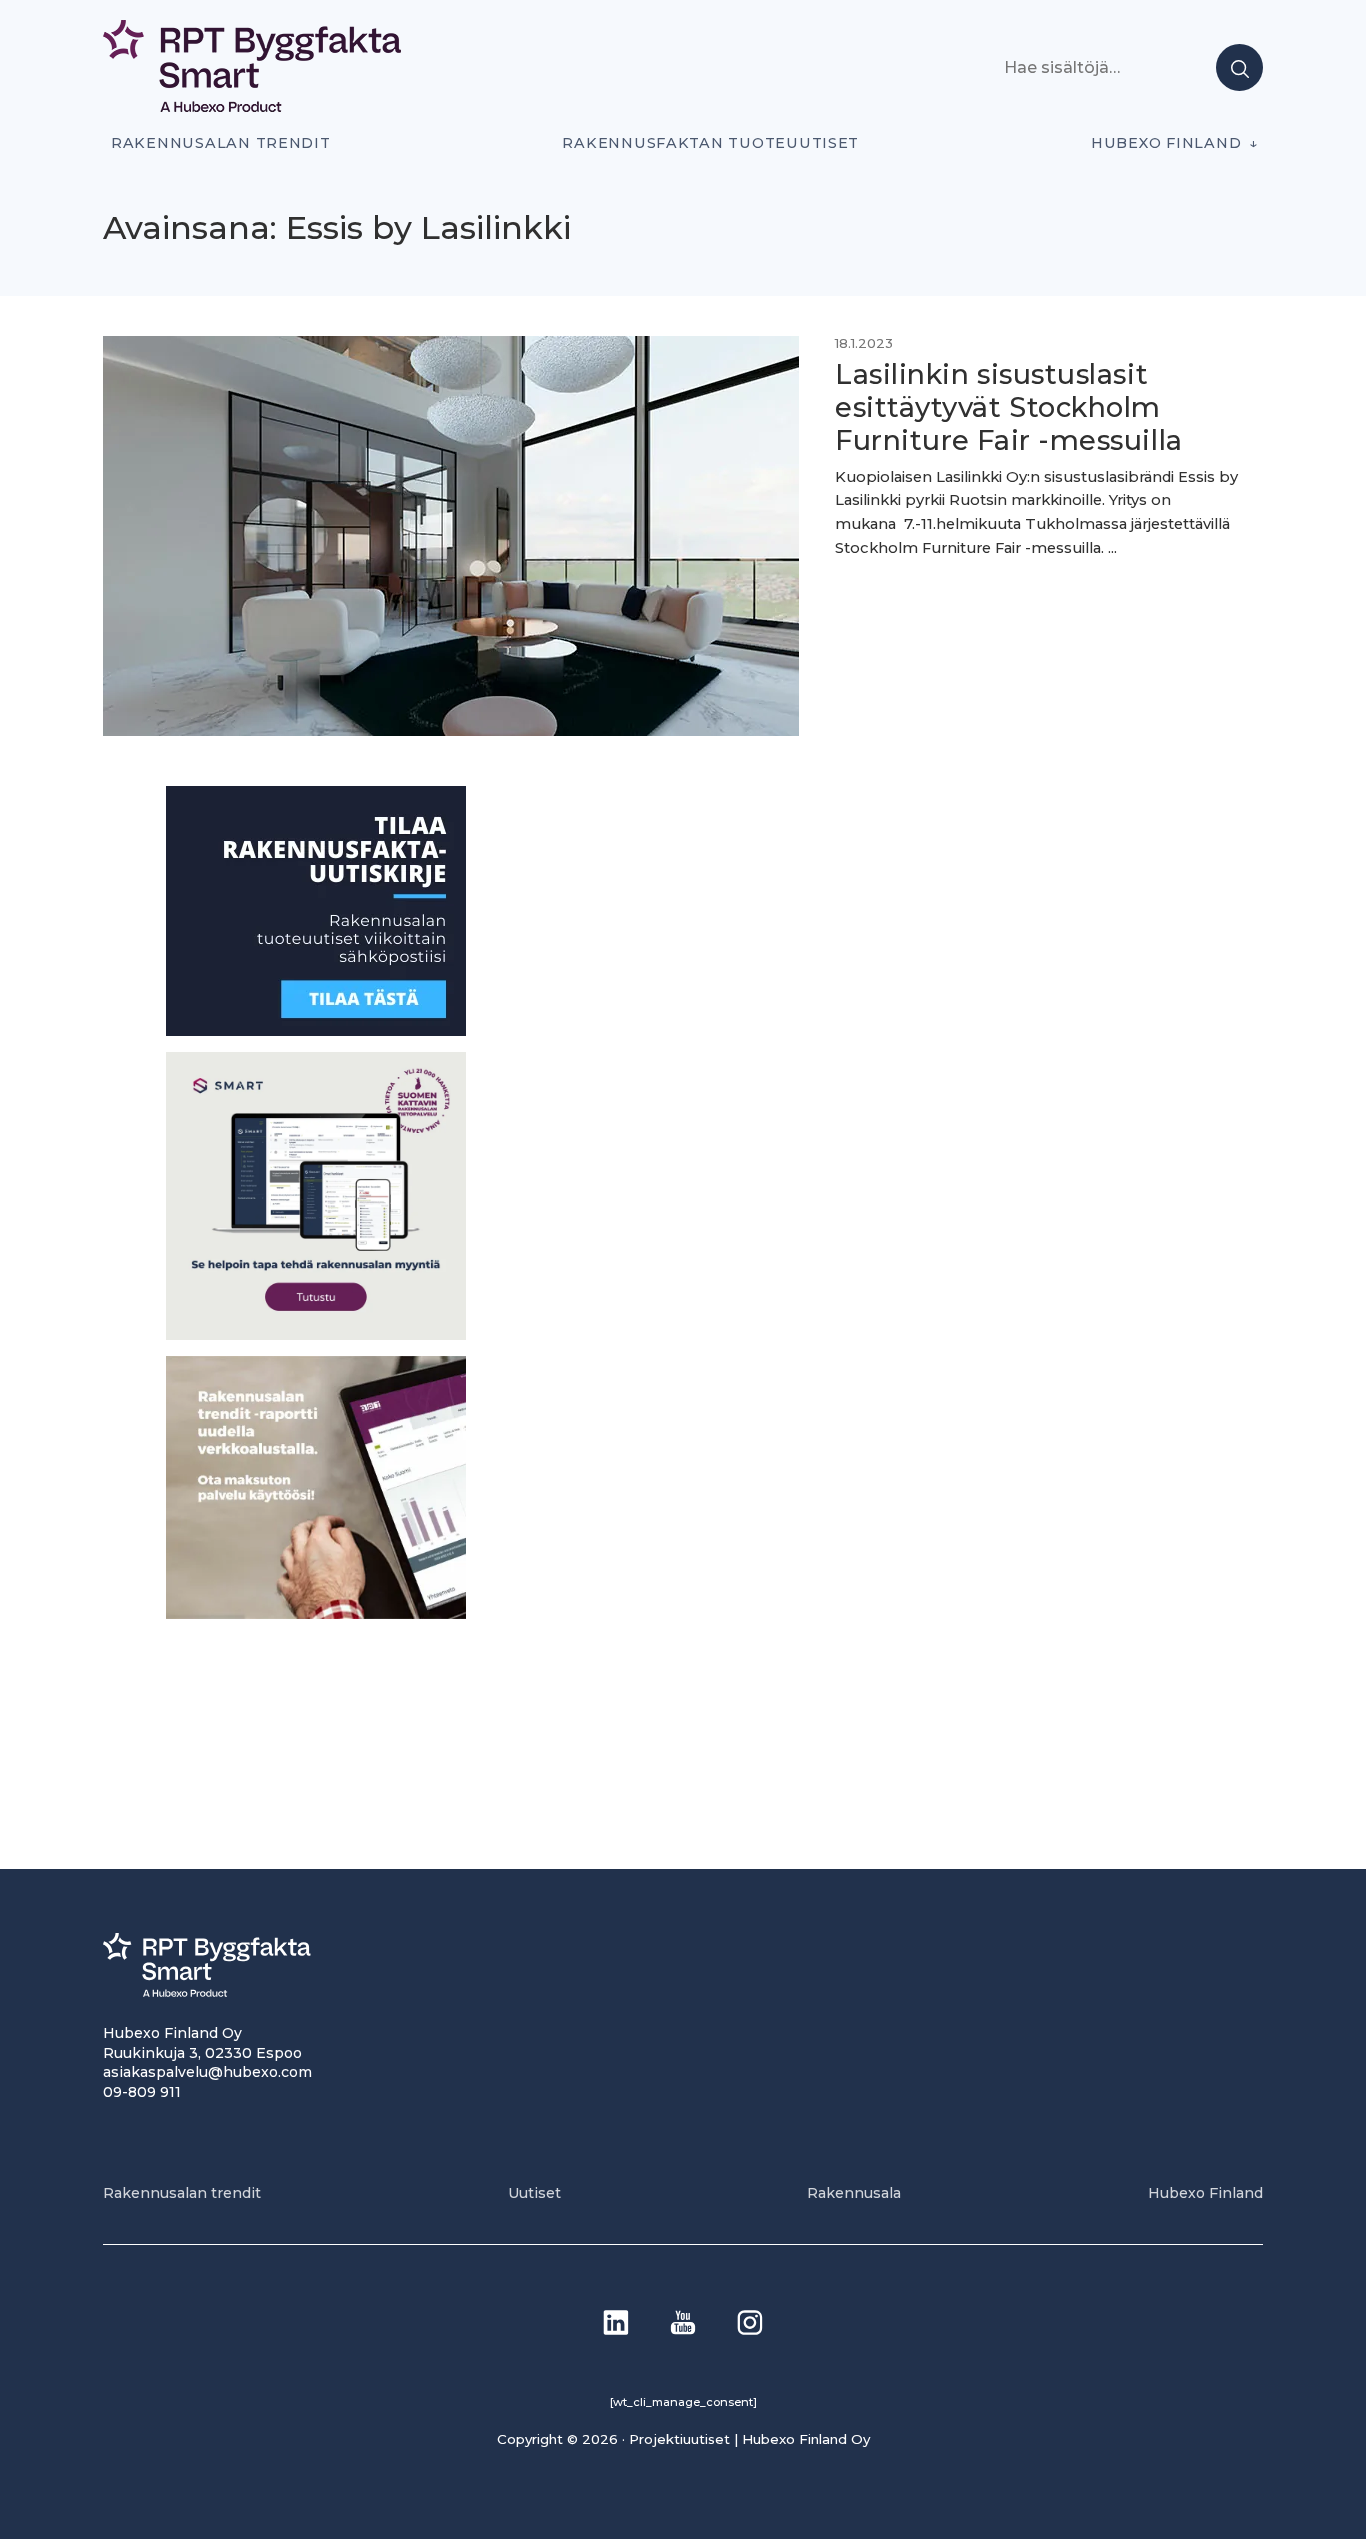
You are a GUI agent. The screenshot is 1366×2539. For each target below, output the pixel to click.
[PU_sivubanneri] (316, 1612)
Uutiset (534, 2193)
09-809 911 (142, 2092)
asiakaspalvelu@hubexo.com (207, 2072)
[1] (316, 1030)
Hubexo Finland (1166, 143)
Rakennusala (854, 2193)
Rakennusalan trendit (221, 143)
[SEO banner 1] (316, 1333)
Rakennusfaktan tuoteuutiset (710, 143)
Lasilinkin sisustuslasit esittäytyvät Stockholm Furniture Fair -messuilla (1009, 407)
